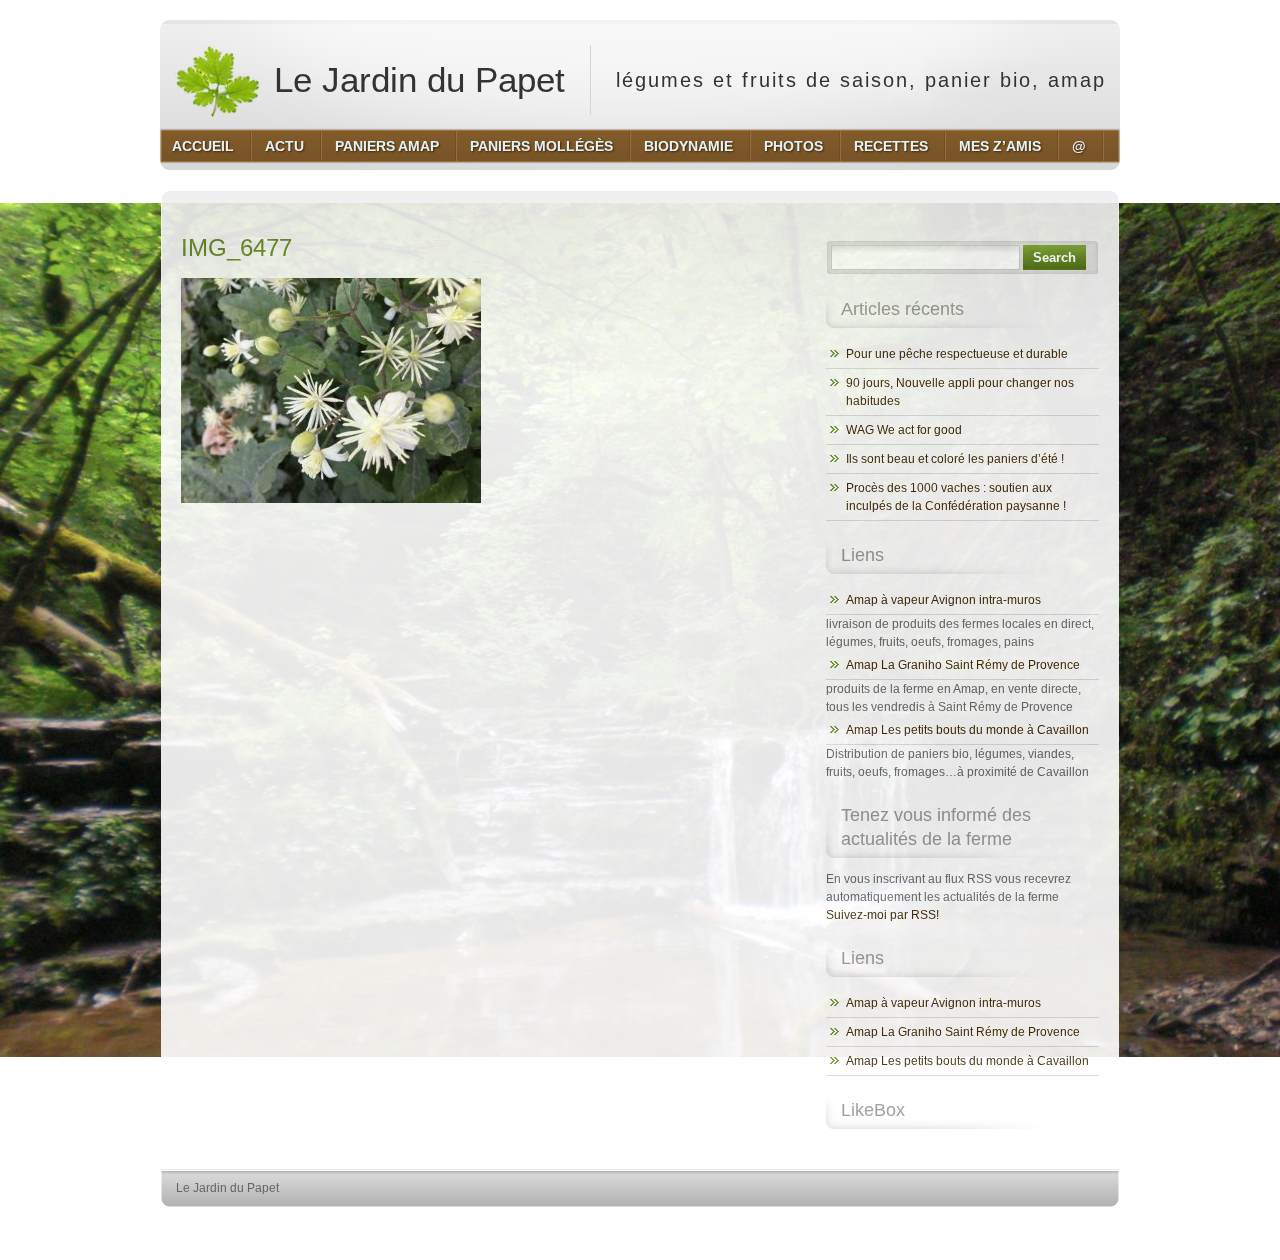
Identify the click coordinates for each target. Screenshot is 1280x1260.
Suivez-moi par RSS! (882, 915)
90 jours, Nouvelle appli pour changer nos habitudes (960, 392)
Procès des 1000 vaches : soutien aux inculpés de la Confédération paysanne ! (956, 497)
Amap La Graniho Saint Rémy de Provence (963, 665)
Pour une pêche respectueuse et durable (957, 354)
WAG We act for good (904, 430)
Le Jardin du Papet (414, 79)
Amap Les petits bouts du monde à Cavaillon (967, 730)
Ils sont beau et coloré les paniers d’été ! (955, 459)
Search (1054, 257)
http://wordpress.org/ (887, 1225)
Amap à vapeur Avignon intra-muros (943, 600)
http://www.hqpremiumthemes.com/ (1039, 1225)
